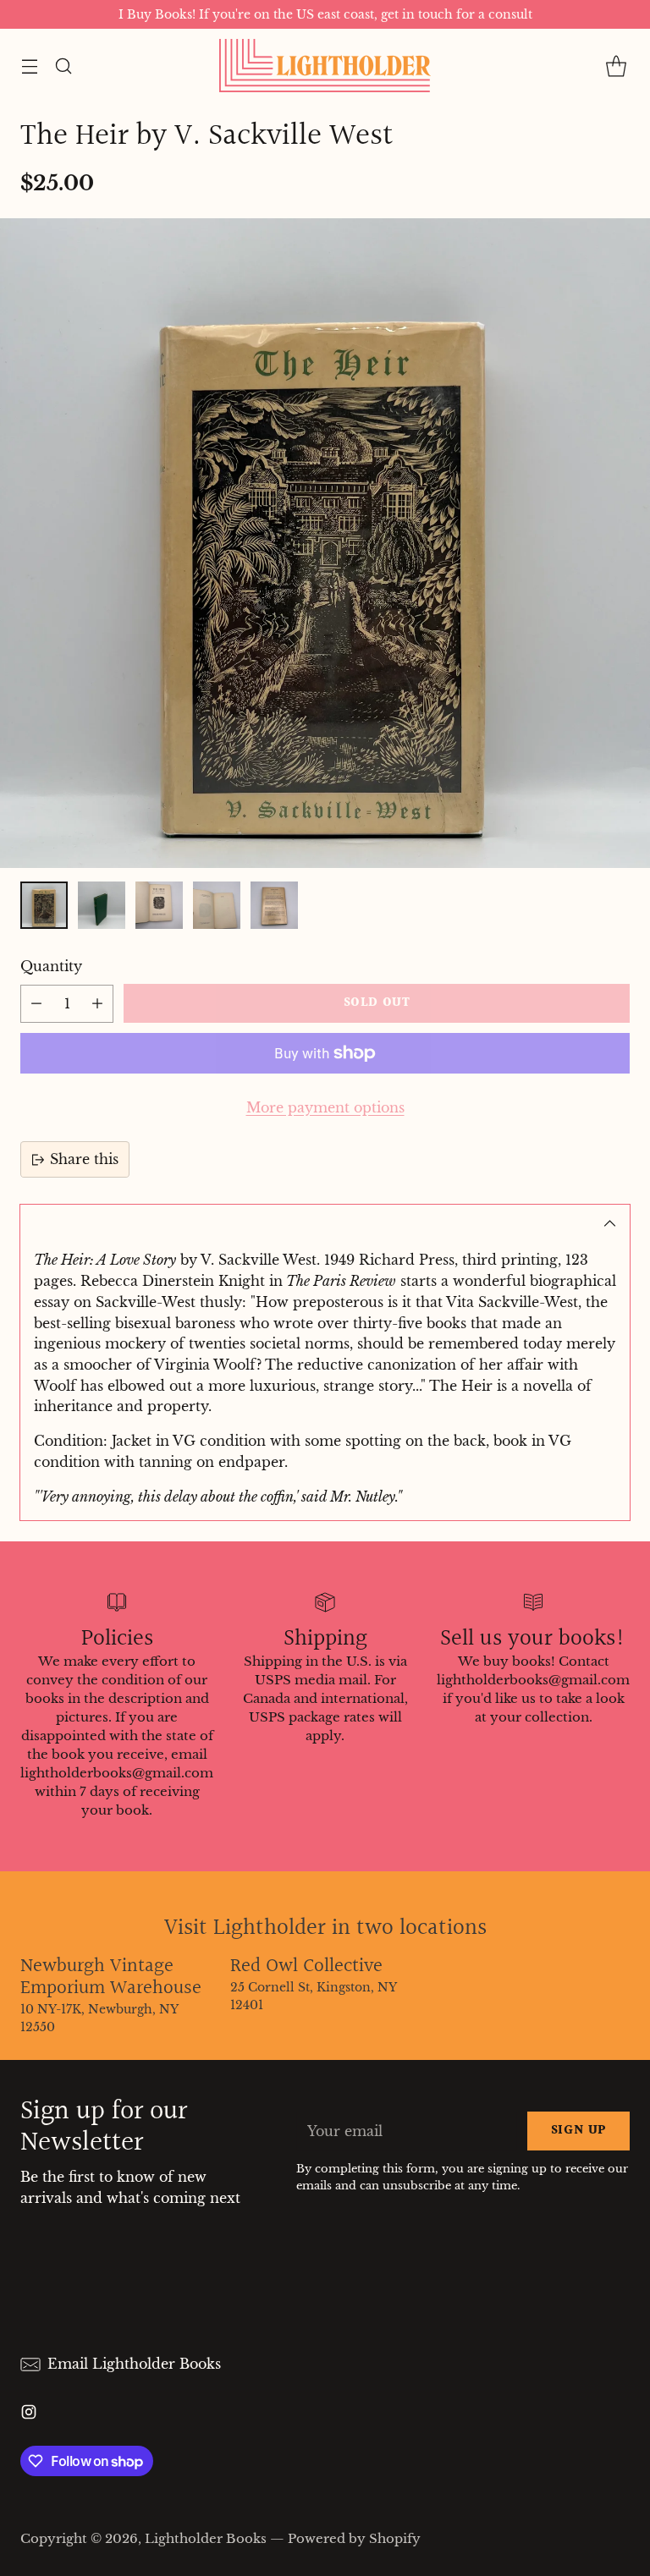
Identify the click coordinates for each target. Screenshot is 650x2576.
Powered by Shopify (354, 2539)
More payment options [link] (325, 1107)
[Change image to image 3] (159, 905)
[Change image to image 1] (44, 905)
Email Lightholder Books (134, 2364)
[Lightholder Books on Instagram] (29, 2415)
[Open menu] (29, 66)
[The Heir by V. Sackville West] (325, 543)
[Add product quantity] (97, 1004)
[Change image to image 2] (102, 905)
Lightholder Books (206, 2539)
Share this (84, 1159)
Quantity (51, 966)
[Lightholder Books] (325, 66)
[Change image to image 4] (217, 905)
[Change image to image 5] (274, 905)
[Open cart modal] (616, 66)
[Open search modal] (63, 66)
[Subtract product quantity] (36, 1004)
